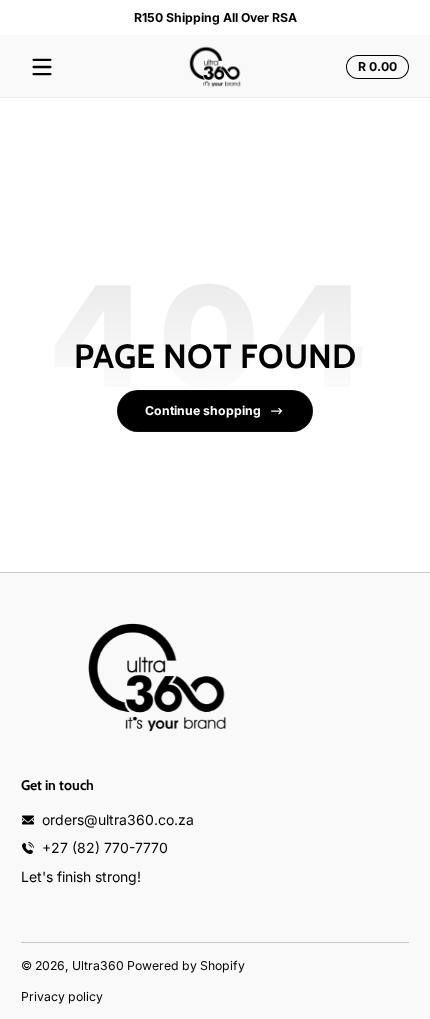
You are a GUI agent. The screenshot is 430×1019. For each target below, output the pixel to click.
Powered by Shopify (186, 965)
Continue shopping (203, 410)
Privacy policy (62, 996)
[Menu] (42, 67)
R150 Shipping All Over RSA (215, 17)
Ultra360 (98, 965)
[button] (374, 67)
